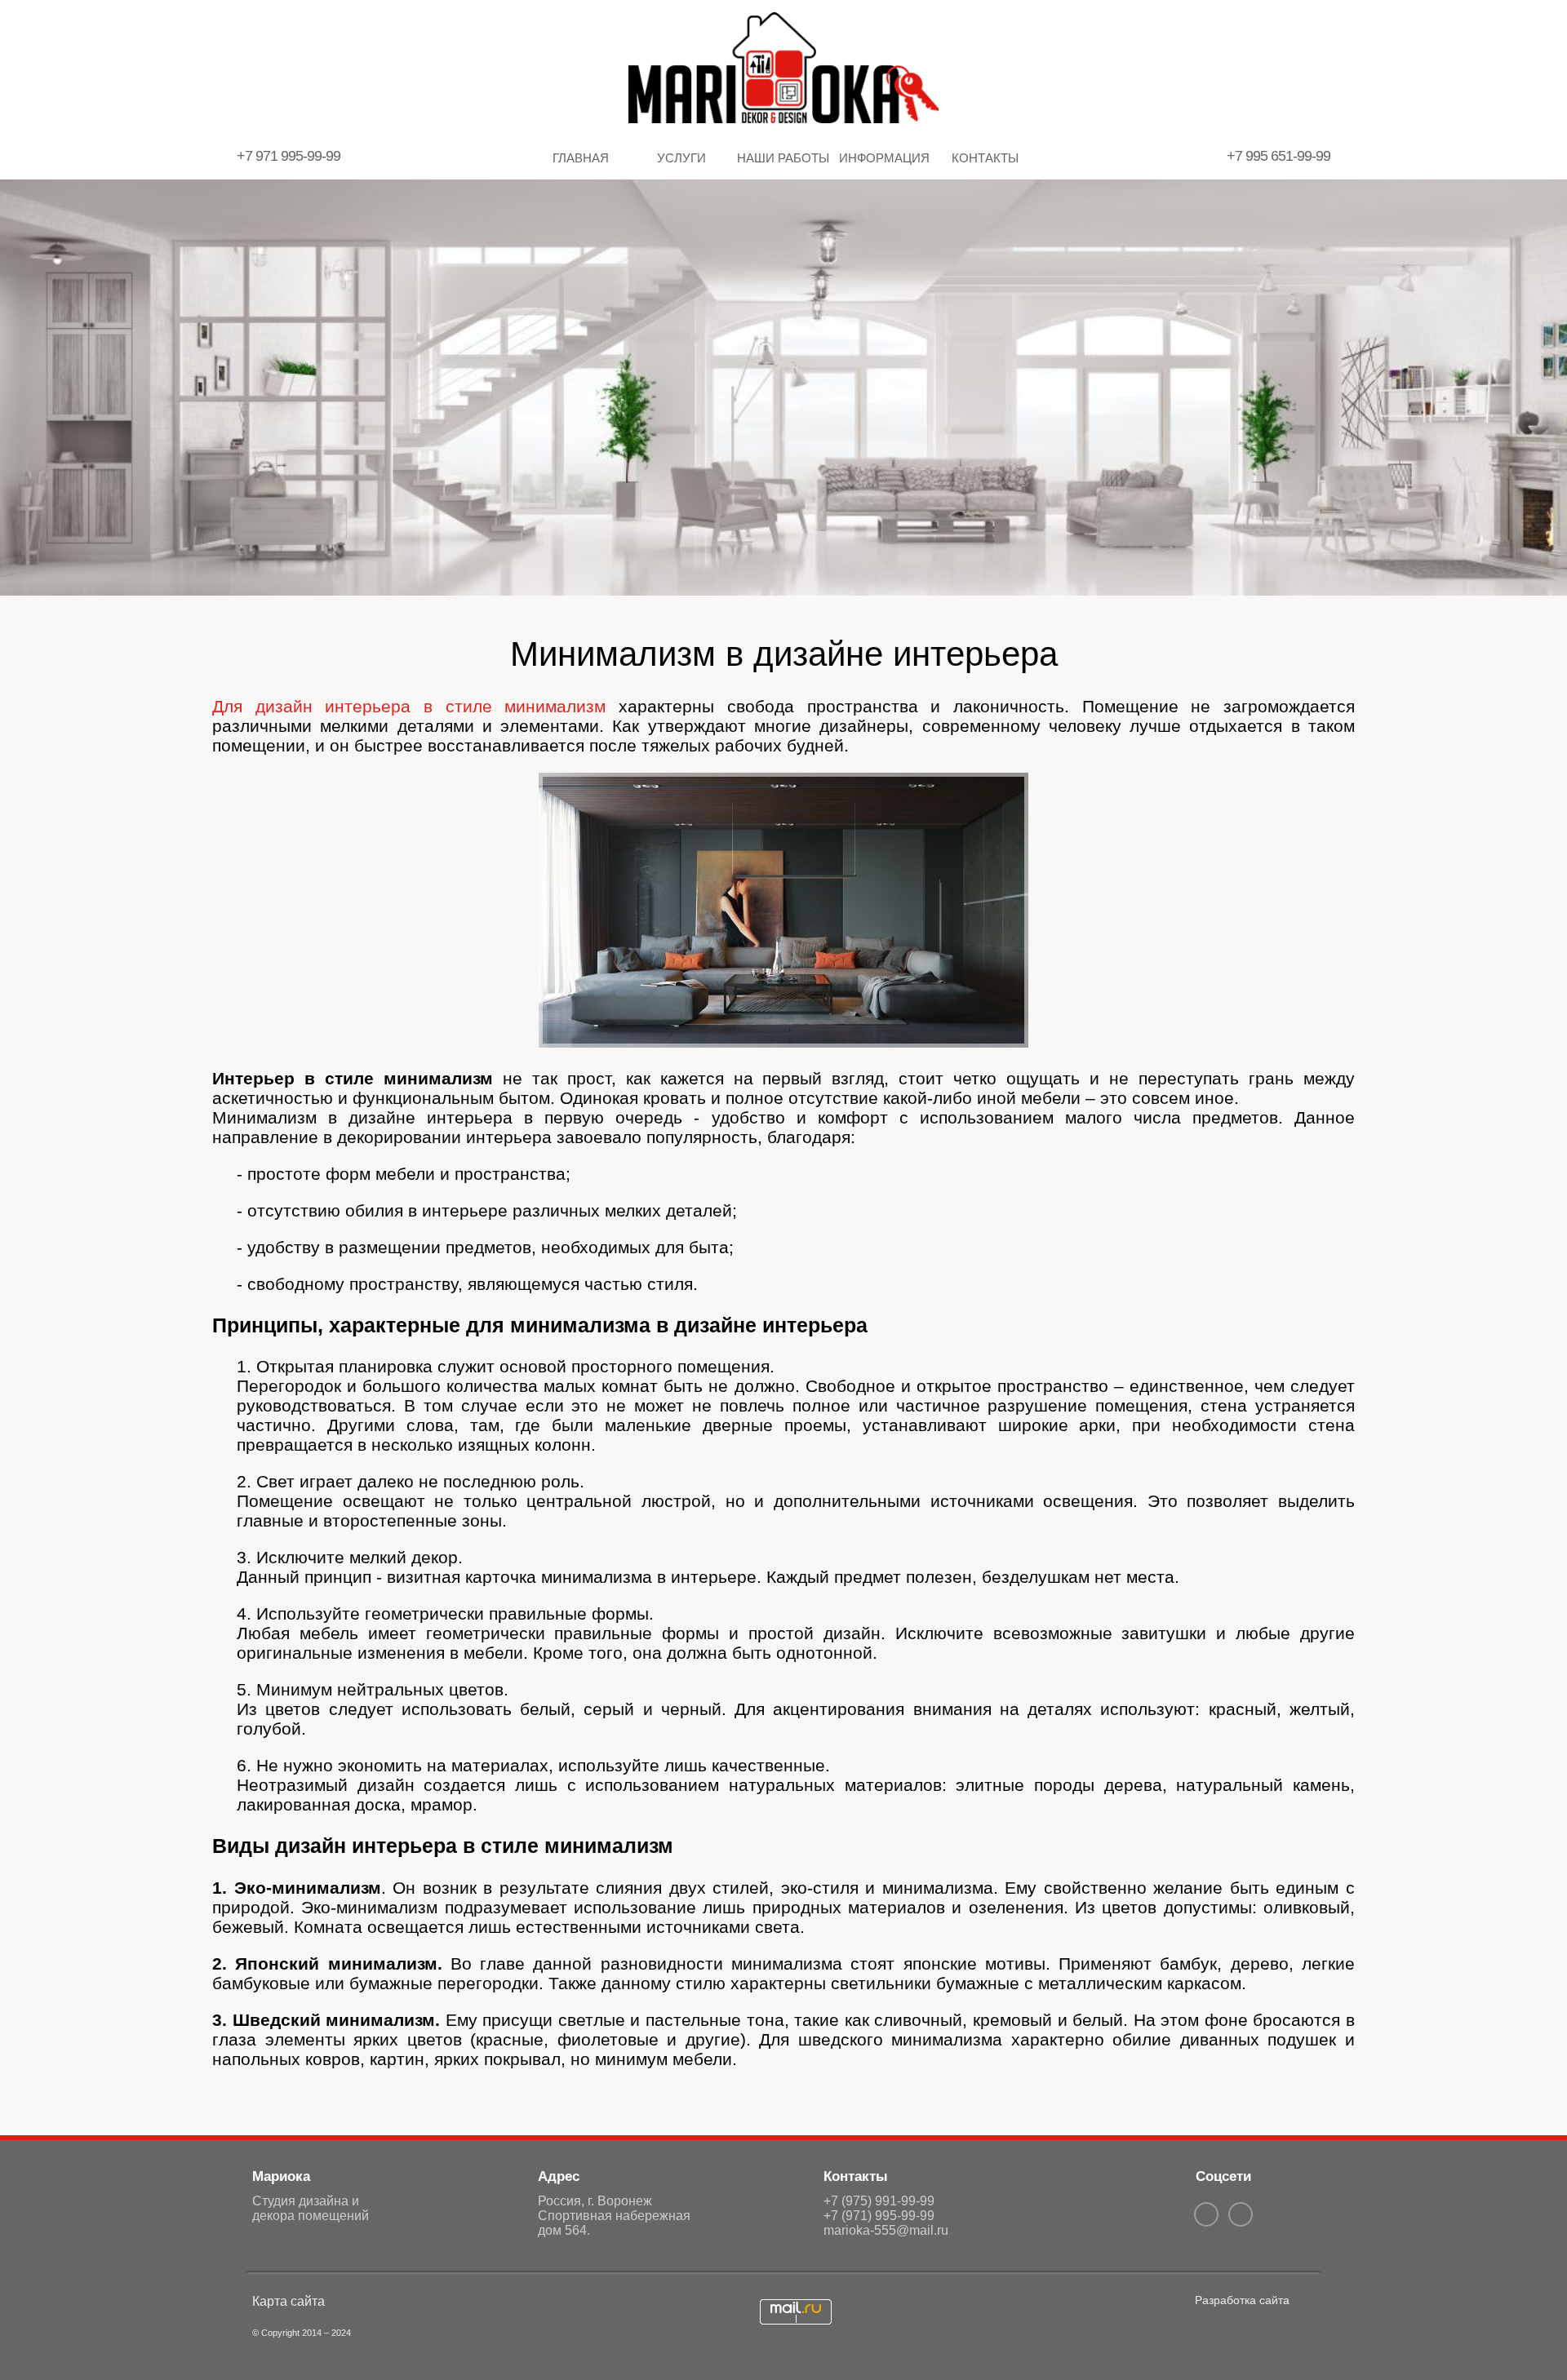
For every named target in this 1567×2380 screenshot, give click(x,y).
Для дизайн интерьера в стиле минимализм (409, 706)
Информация (884, 158)
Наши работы (783, 158)
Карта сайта (289, 2301)
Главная (581, 158)
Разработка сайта (1242, 2300)
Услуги (681, 158)
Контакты (985, 158)
